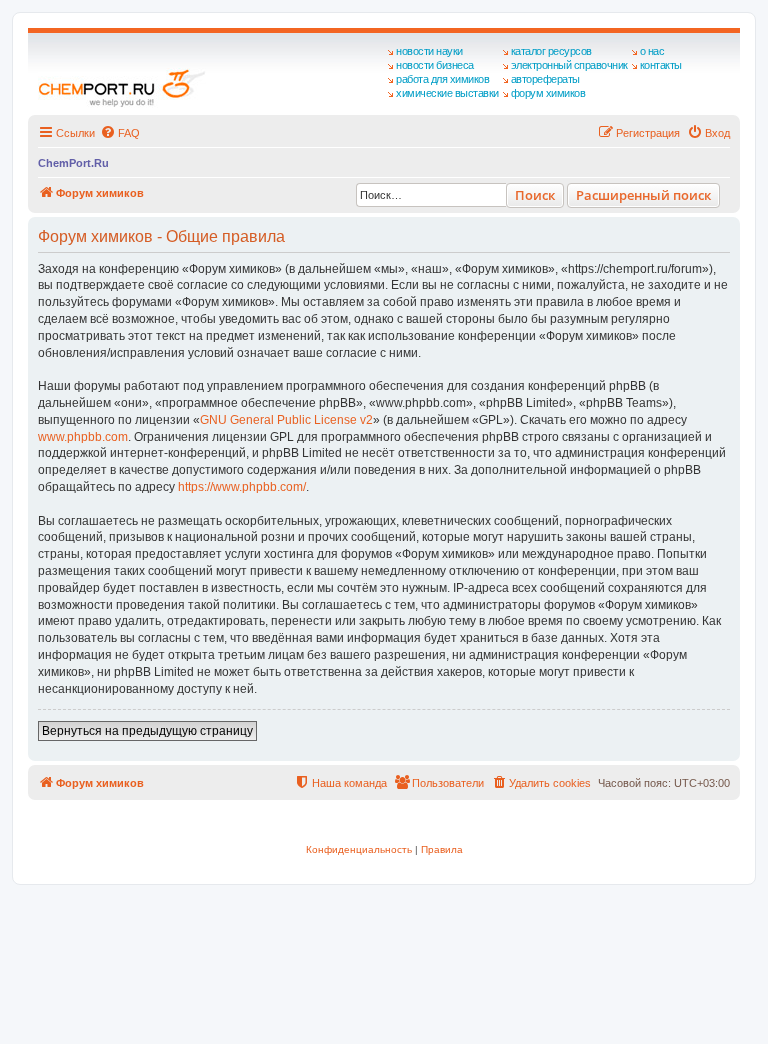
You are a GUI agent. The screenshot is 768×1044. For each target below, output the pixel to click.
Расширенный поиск (643, 195)
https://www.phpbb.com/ (242, 487)
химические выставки (447, 93)
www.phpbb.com (83, 437)
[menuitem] (120, 133)
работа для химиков (442, 79)
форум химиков (548, 93)
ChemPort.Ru (73, 163)
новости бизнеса (435, 65)
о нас (652, 51)
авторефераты (545, 79)
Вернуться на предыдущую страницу (147, 731)
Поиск (535, 195)
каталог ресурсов (551, 51)
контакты (661, 65)
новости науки (429, 51)
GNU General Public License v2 (286, 420)
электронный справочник (569, 65)
